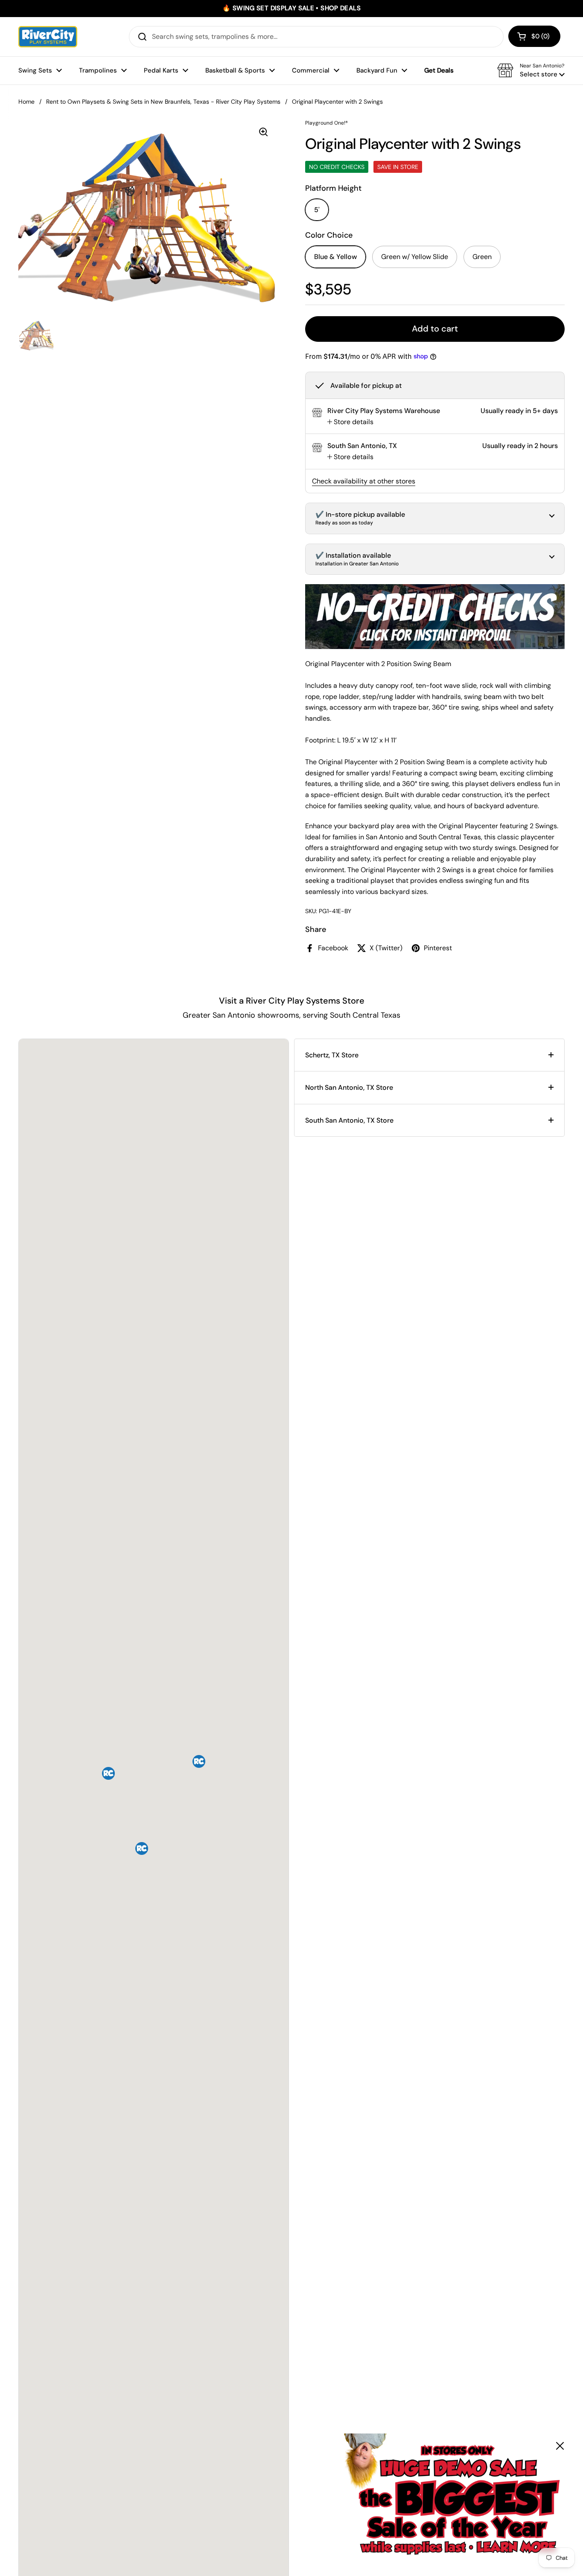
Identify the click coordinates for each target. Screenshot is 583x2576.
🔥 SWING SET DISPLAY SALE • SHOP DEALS (291, 8)
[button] (534, 36)
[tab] (350, 422)
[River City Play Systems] (48, 37)
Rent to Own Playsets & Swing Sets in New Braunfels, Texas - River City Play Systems (163, 102)
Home (26, 102)
